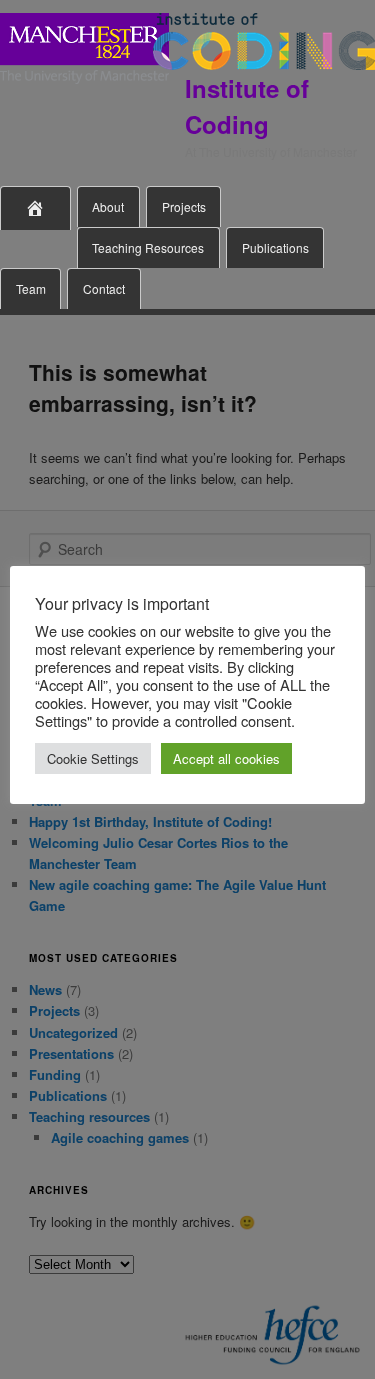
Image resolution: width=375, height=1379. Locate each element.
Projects (184, 206)
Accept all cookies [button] (226, 758)
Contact (104, 288)
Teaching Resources (148, 247)
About (108, 206)
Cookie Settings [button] (93, 758)
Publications (275, 247)
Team (31, 288)
